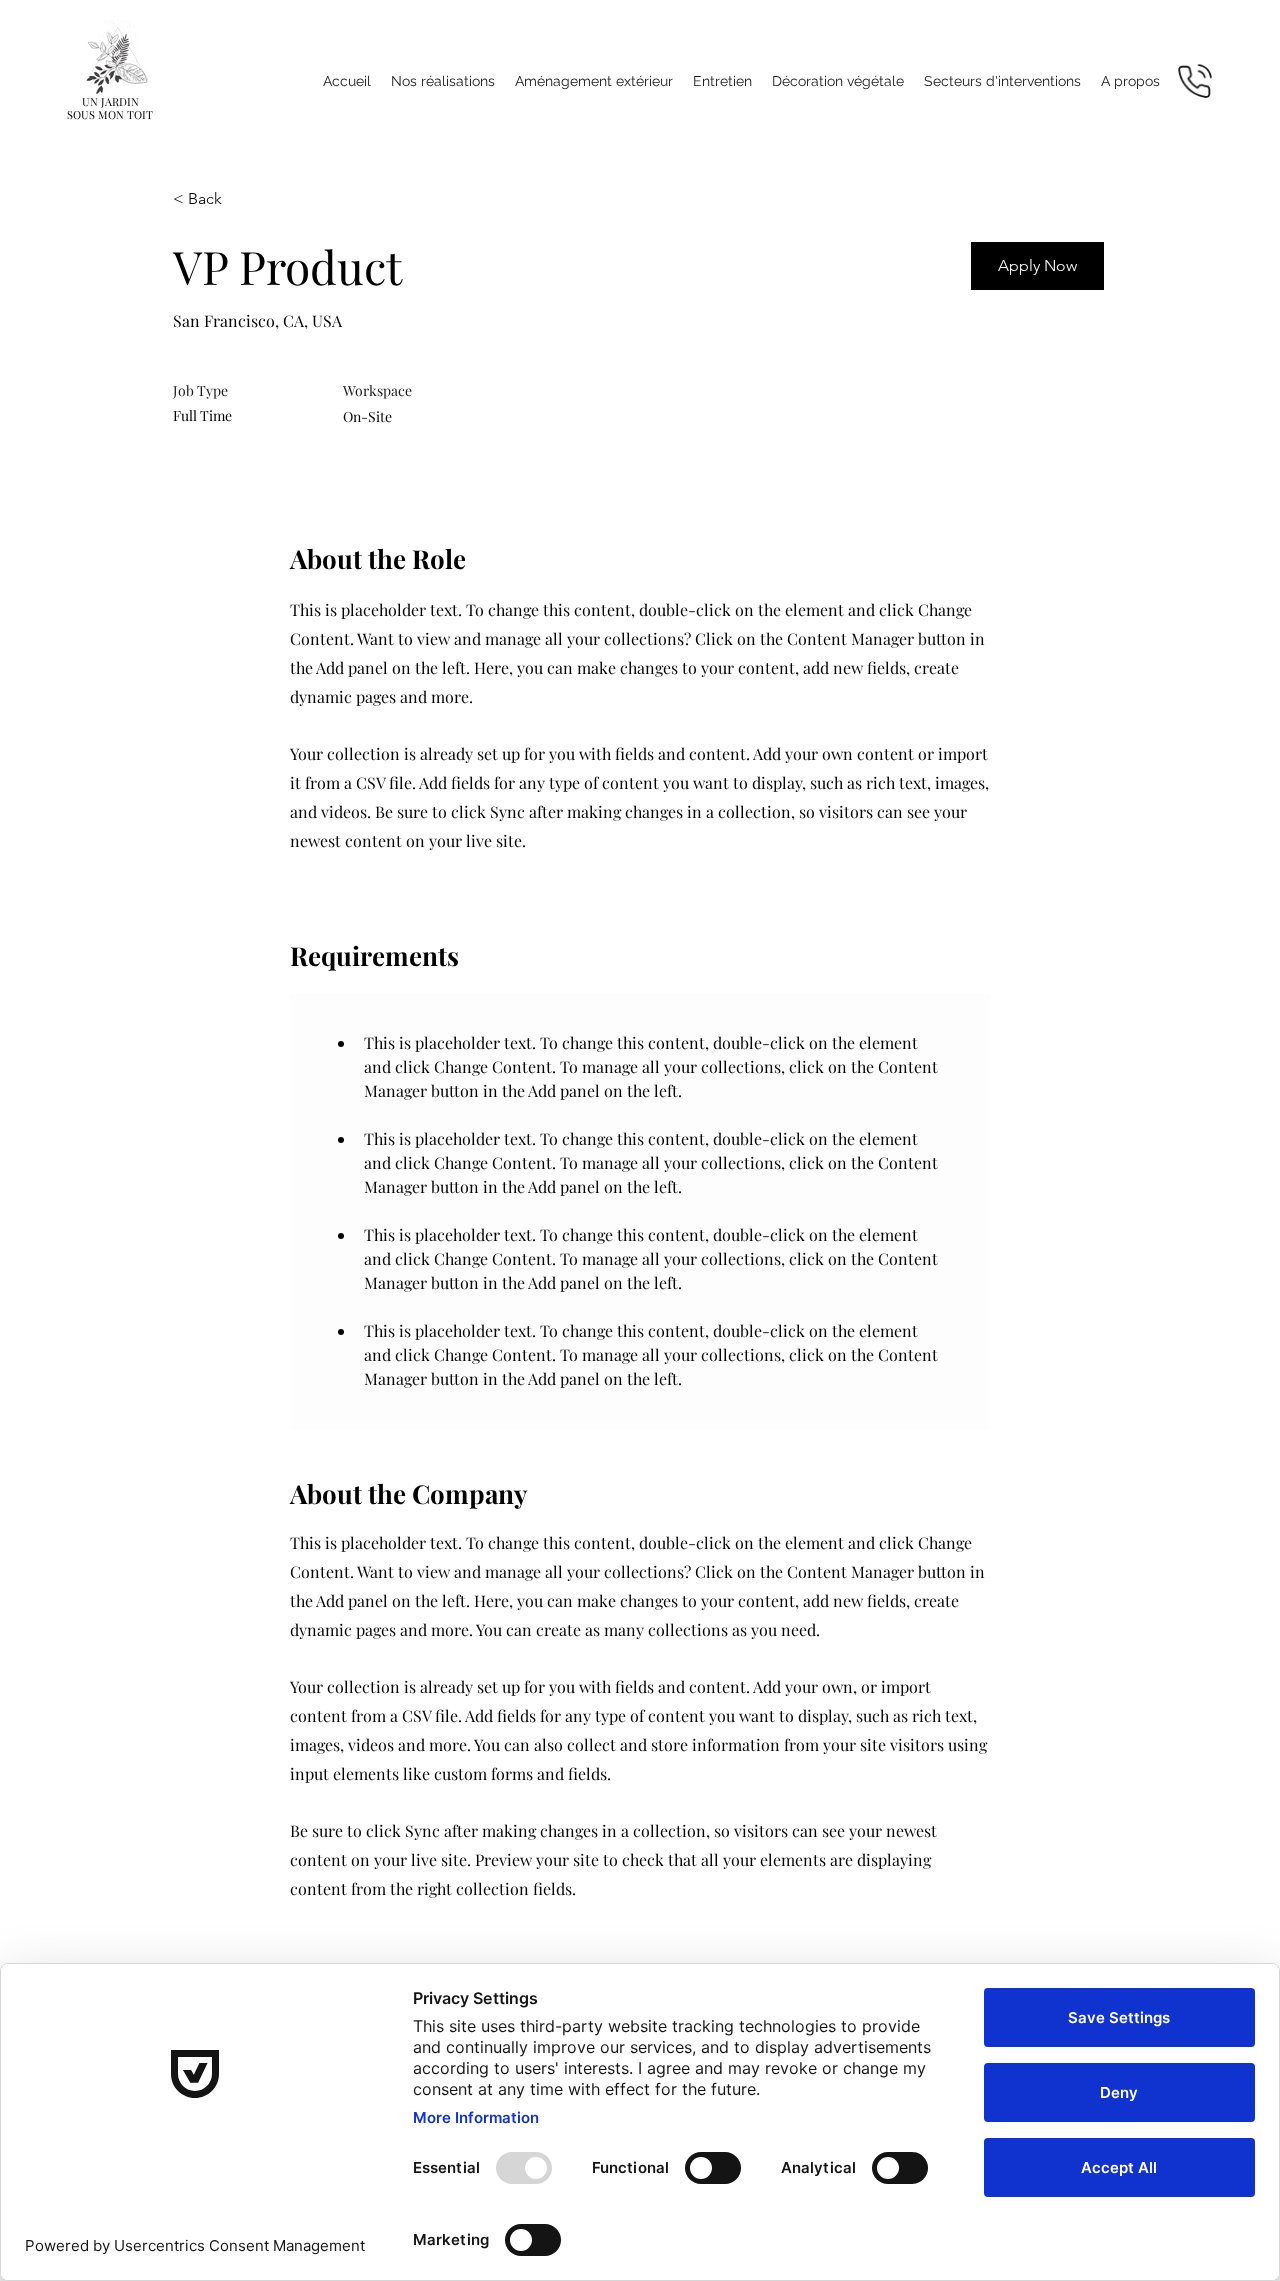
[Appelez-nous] (1195, 80)
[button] (594, 81)
